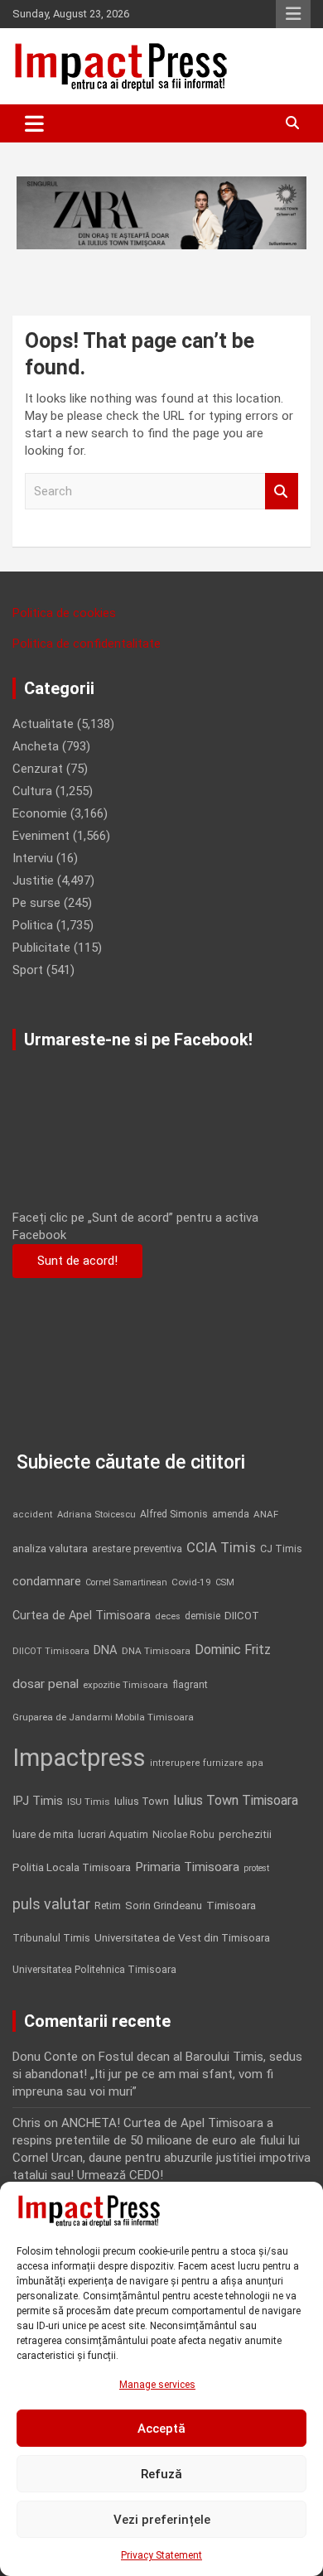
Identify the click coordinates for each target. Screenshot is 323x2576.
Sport (28, 970)
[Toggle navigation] (34, 123)
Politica (33, 925)
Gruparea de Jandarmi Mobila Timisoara (103, 1717)
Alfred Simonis (174, 1514)
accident (33, 1515)
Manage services (157, 2385)
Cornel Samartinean (126, 1582)
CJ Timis (281, 1548)
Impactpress (79, 1758)
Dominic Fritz (233, 1650)
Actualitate (43, 724)
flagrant (190, 1685)
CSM (225, 1582)
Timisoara (231, 1905)
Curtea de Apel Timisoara (82, 1616)
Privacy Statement (161, 2555)
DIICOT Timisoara (51, 1651)
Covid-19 (191, 1582)
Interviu (33, 858)
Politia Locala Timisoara (72, 1867)
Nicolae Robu (183, 1835)
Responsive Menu (293, 14)
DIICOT (242, 1616)
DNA (106, 1650)
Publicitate (41, 948)
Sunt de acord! (77, 1261)
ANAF (266, 1514)
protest (256, 1868)
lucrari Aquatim (113, 1834)
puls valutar (51, 1904)
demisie (202, 1616)
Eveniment (41, 836)
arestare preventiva (137, 1548)
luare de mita (43, 1834)
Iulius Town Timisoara (236, 1800)
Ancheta (36, 746)
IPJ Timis (38, 1801)
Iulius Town (142, 1801)
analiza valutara (50, 1548)
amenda (231, 1514)
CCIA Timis (221, 1548)
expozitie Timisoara (125, 1685)
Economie (40, 813)
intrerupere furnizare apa (207, 1763)
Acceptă (161, 2429)
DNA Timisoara (156, 1651)
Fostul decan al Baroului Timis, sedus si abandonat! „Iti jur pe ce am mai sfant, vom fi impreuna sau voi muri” (157, 2074)
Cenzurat (38, 769)
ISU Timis (89, 1802)
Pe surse (36, 903)
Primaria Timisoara (187, 1867)
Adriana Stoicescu (96, 1515)
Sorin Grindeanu (164, 1905)
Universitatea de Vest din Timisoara (182, 1938)
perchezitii (245, 1834)
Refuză (161, 2474)
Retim (108, 1905)
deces (168, 1616)
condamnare (47, 1582)
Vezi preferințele (162, 2520)
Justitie (33, 880)
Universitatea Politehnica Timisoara (94, 1969)
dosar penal (46, 1684)
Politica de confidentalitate (87, 644)
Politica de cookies (64, 613)
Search (282, 492)
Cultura (32, 791)
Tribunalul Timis (51, 1938)
